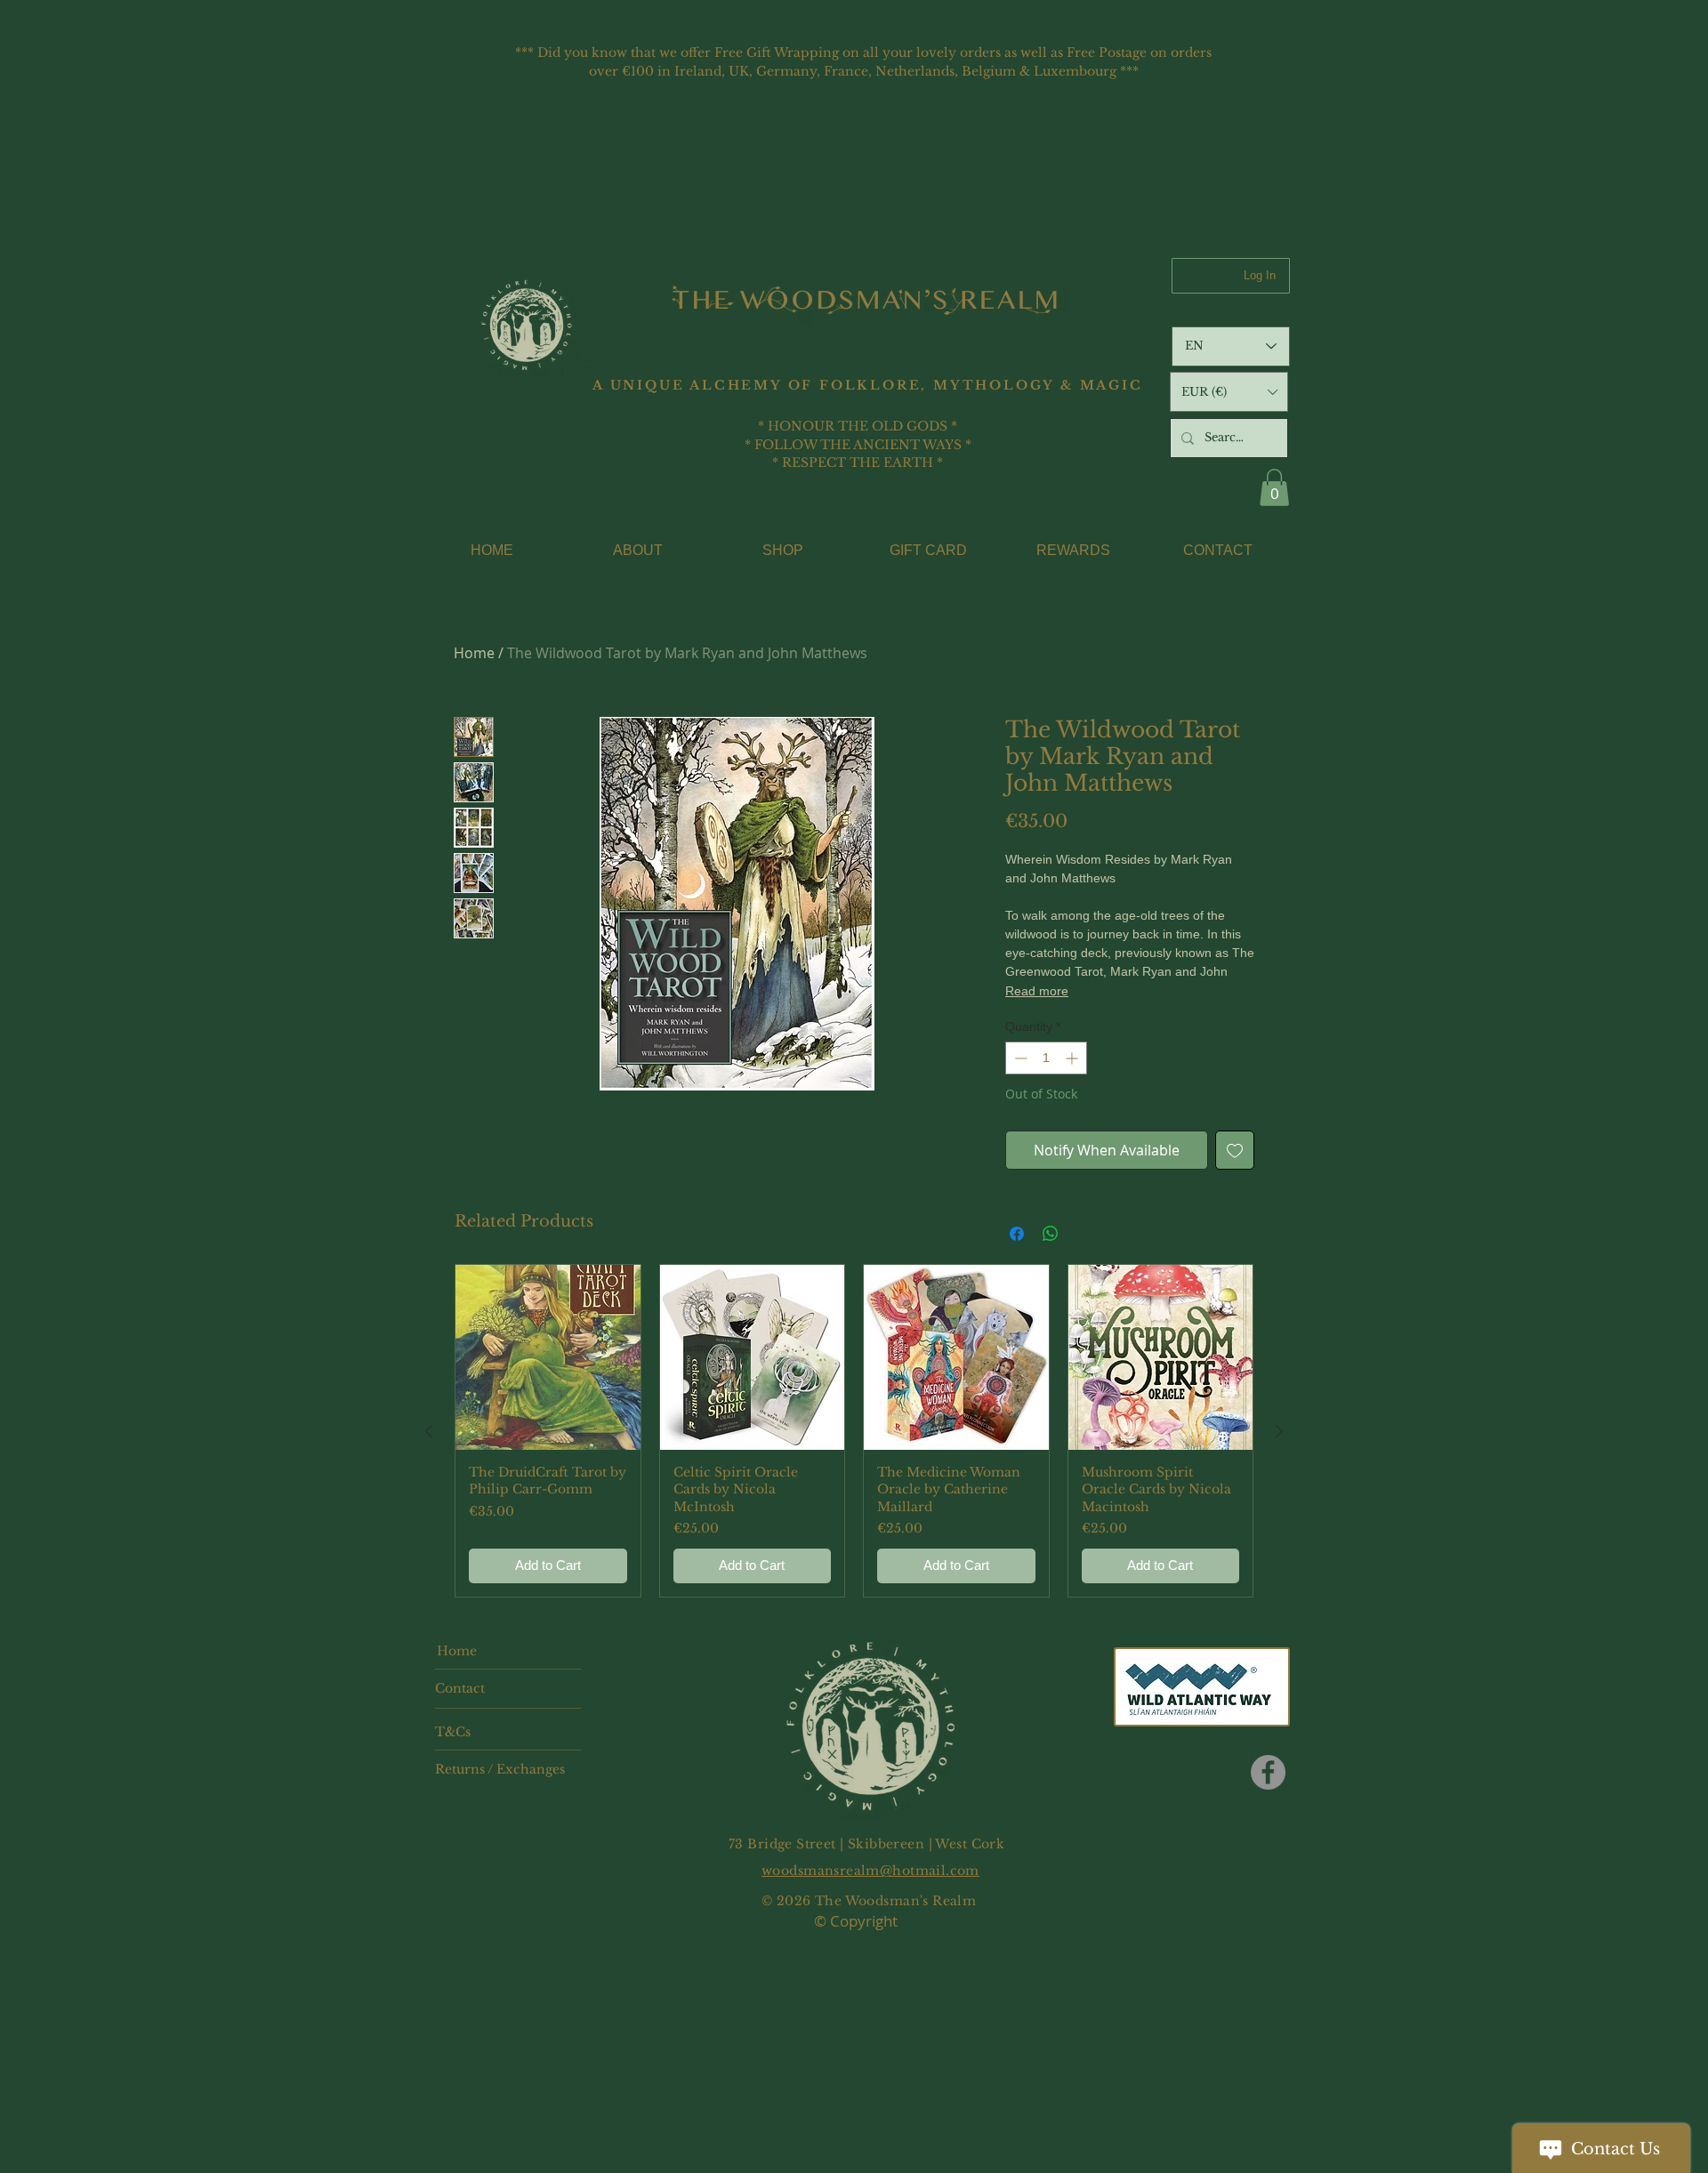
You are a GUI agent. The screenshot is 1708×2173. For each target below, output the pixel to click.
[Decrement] (1019, 1058)
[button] (1229, 392)
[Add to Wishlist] (1235, 1150)
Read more (1037, 991)
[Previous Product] (429, 1431)
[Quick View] (548, 1357)
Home (474, 653)
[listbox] (1229, 392)
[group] (854, 1431)
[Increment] (1073, 1058)
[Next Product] (1279, 1431)
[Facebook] (1268, 1772)
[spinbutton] (1046, 1058)
